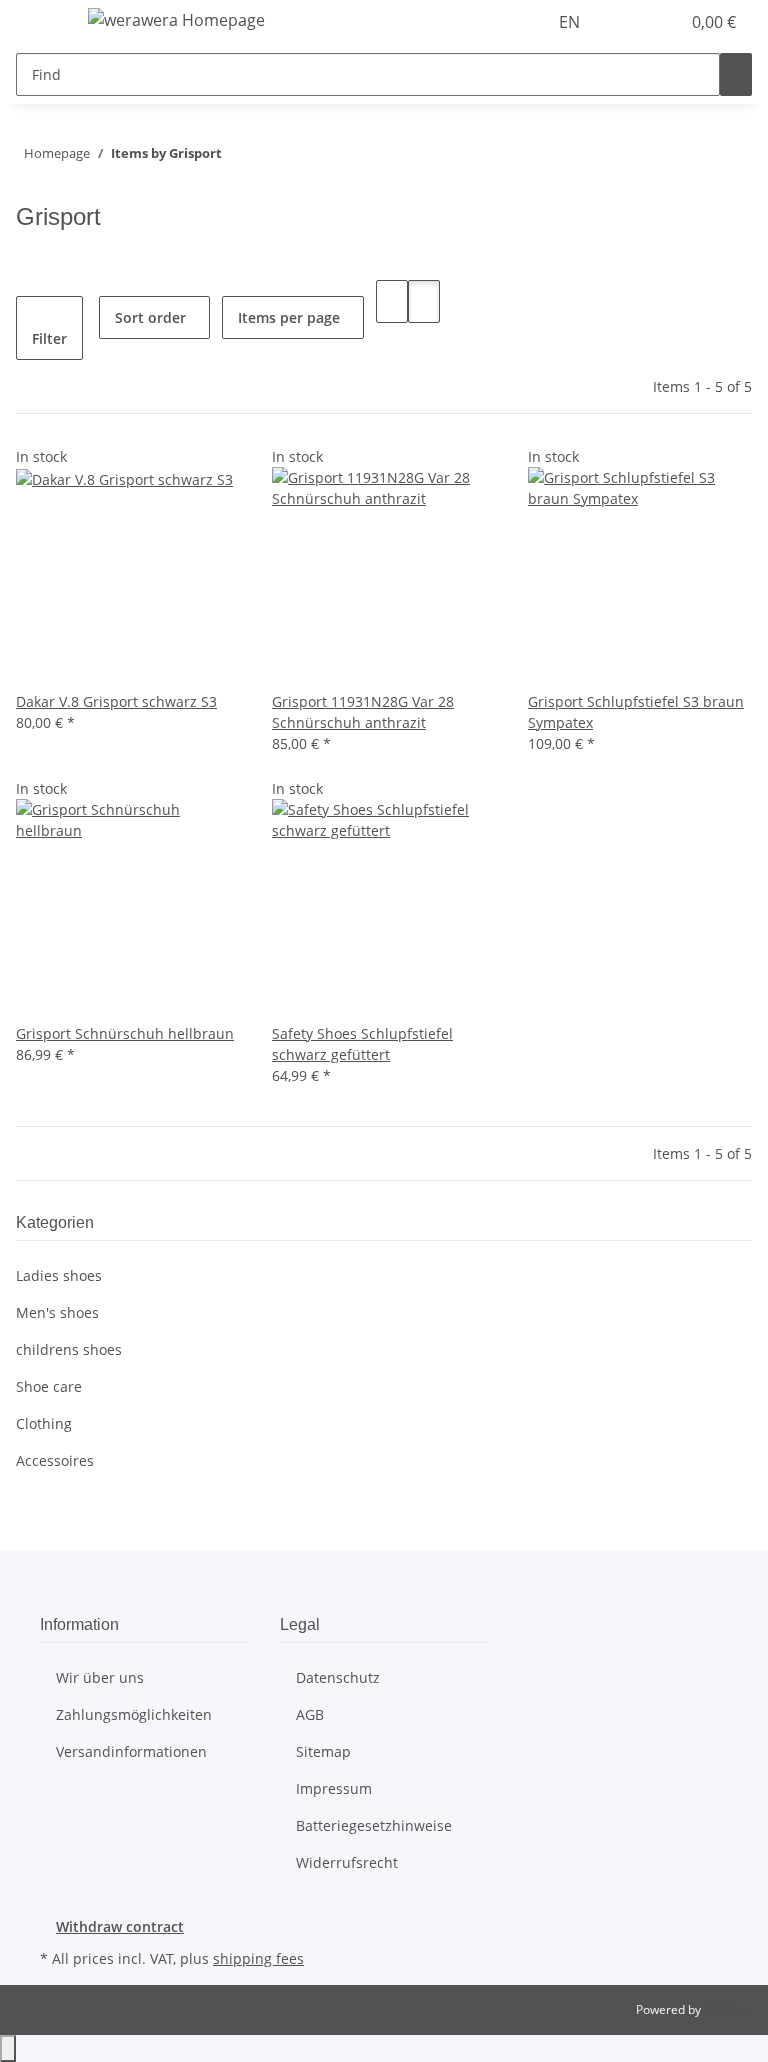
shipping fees (258, 1958)
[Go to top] (8, 2048)
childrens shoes (69, 1349)
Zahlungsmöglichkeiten (134, 1714)
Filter (49, 338)
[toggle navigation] (41, 23)
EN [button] (571, 22)
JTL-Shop (728, 2009)
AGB (310, 1714)
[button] (624, 22)
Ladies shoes (59, 1275)
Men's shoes (57, 1312)
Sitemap (323, 1751)
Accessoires (55, 1460)
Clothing (44, 1423)
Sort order (150, 317)
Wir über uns (100, 1677)
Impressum (334, 1788)
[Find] (736, 74)
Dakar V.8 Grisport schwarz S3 (116, 701)
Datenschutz (338, 1677)
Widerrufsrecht (347, 1862)
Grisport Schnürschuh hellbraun (125, 1033)
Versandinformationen (131, 1751)
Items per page (289, 317)
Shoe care (49, 1386)
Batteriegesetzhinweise (374, 1825)
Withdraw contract (120, 1926)
